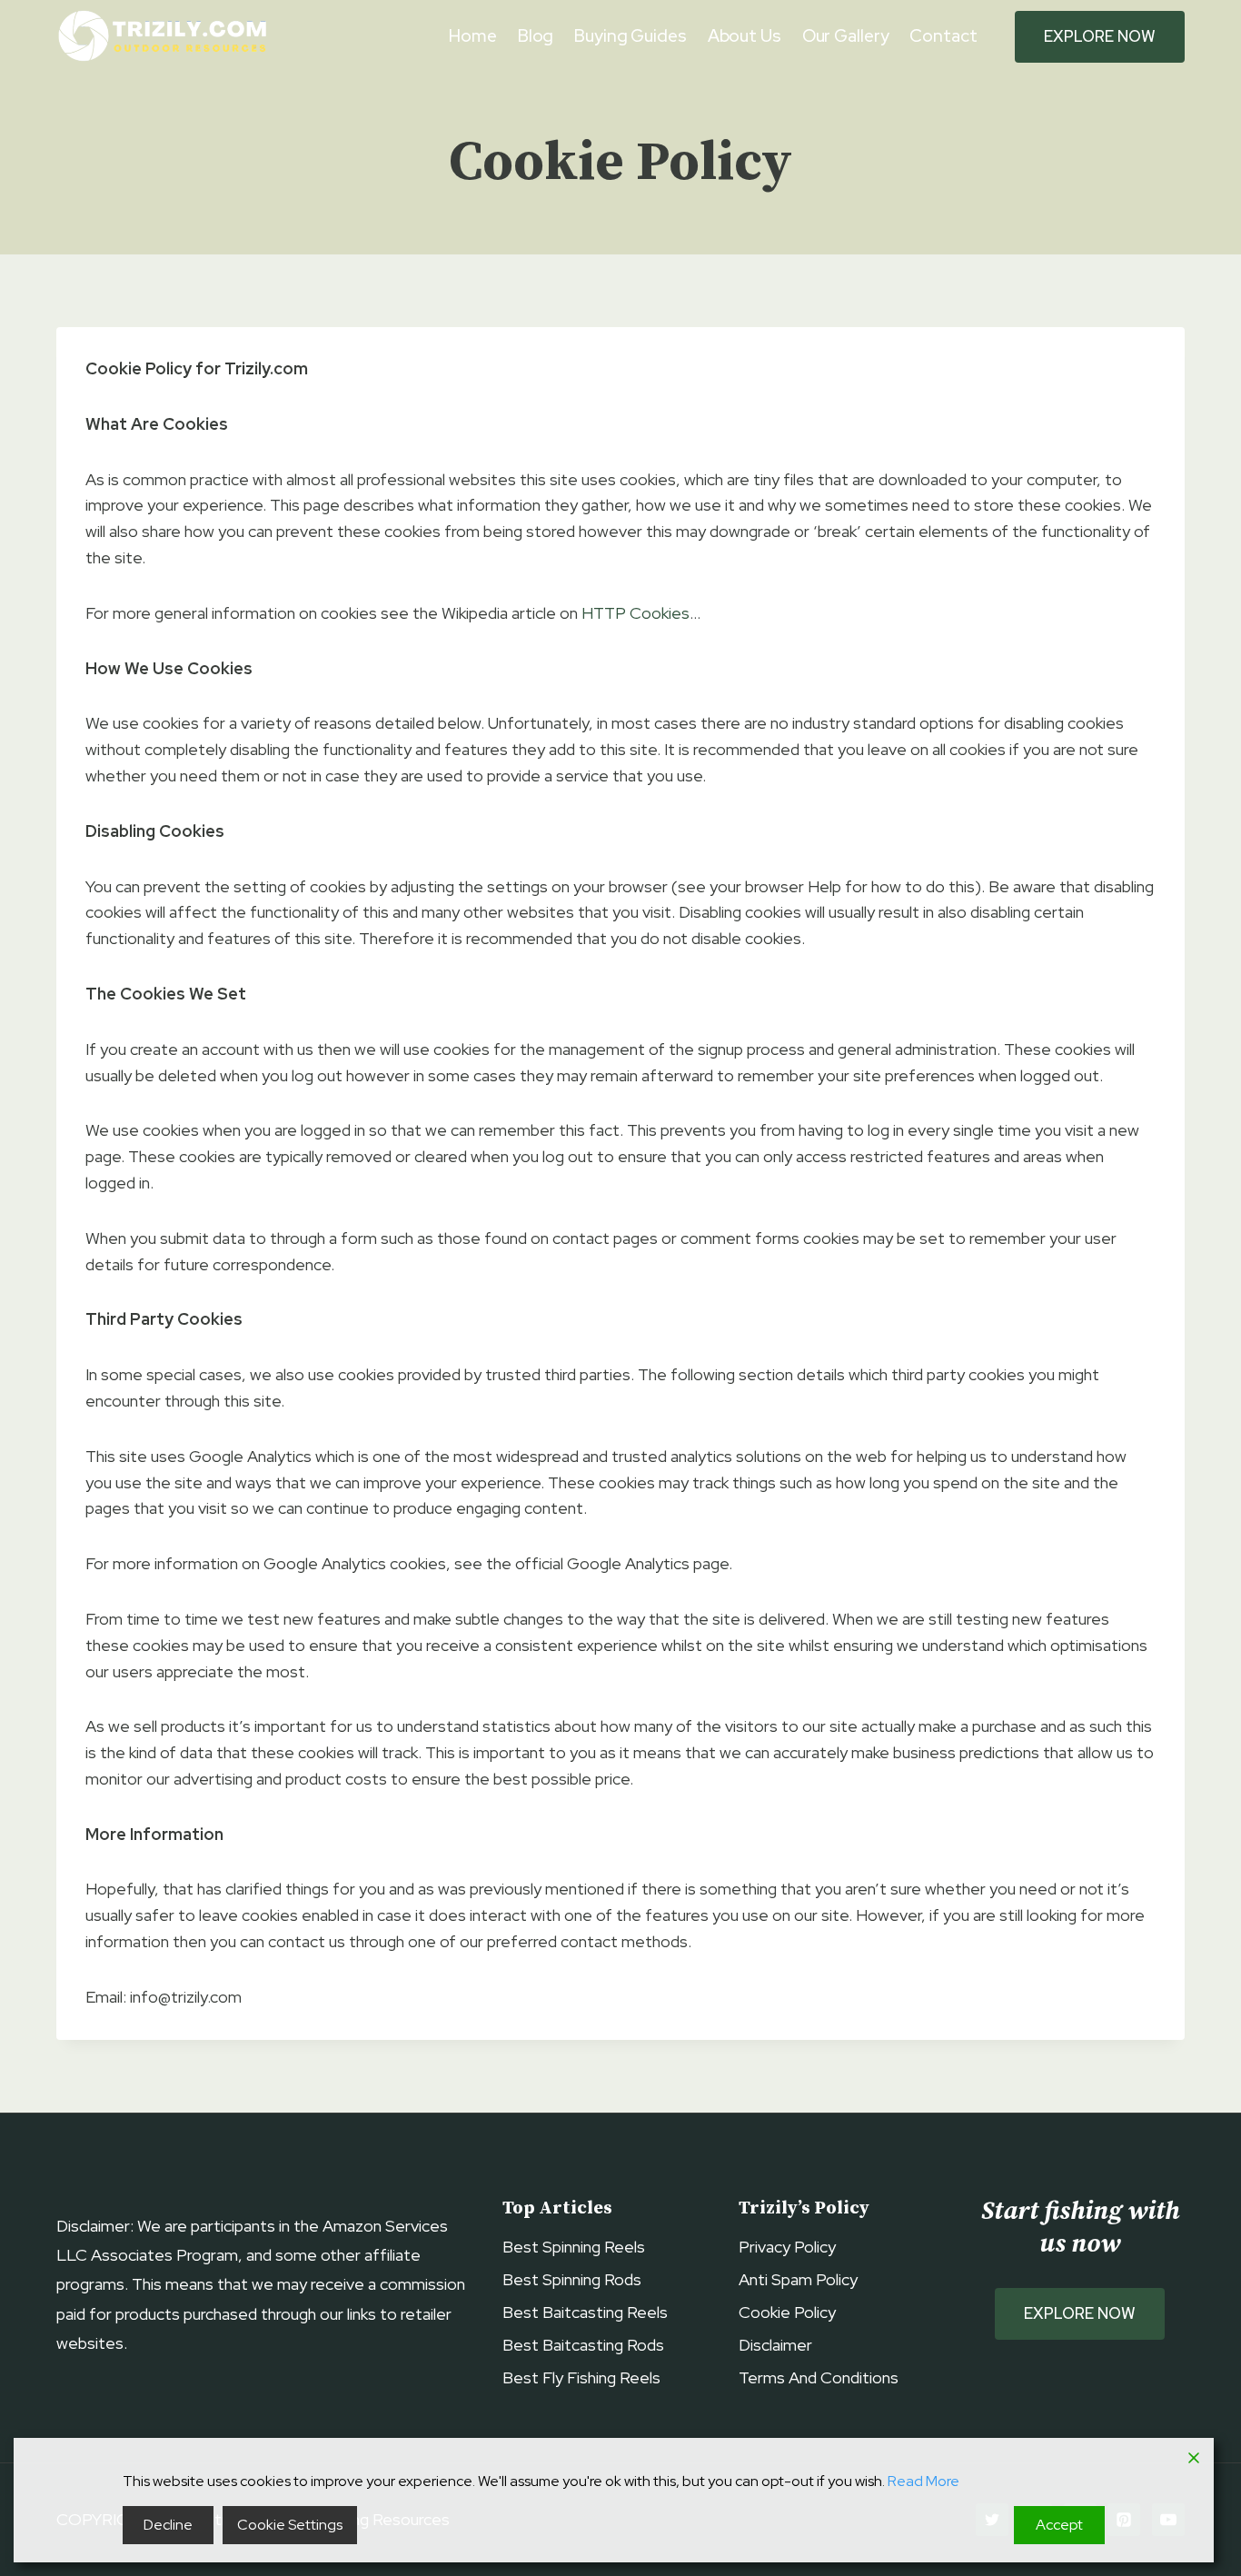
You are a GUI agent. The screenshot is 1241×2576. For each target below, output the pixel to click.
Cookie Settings (290, 2525)
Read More (923, 2481)
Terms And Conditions (819, 2377)
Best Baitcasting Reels (585, 2312)
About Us (745, 36)
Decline (168, 2525)
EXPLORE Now (1080, 2313)
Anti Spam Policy (798, 2279)
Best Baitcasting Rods (583, 2345)
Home (473, 36)
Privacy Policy (787, 2247)
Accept (1059, 2525)
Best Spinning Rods (572, 2279)
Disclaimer (775, 2345)
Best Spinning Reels (574, 2247)
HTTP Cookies (635, 613)
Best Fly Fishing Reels (581, 2377)
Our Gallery (846, 36)
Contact (943, 36)
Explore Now (1100, 36)
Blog (536, 36)
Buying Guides (630, 36)
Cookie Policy (787, 2312)
